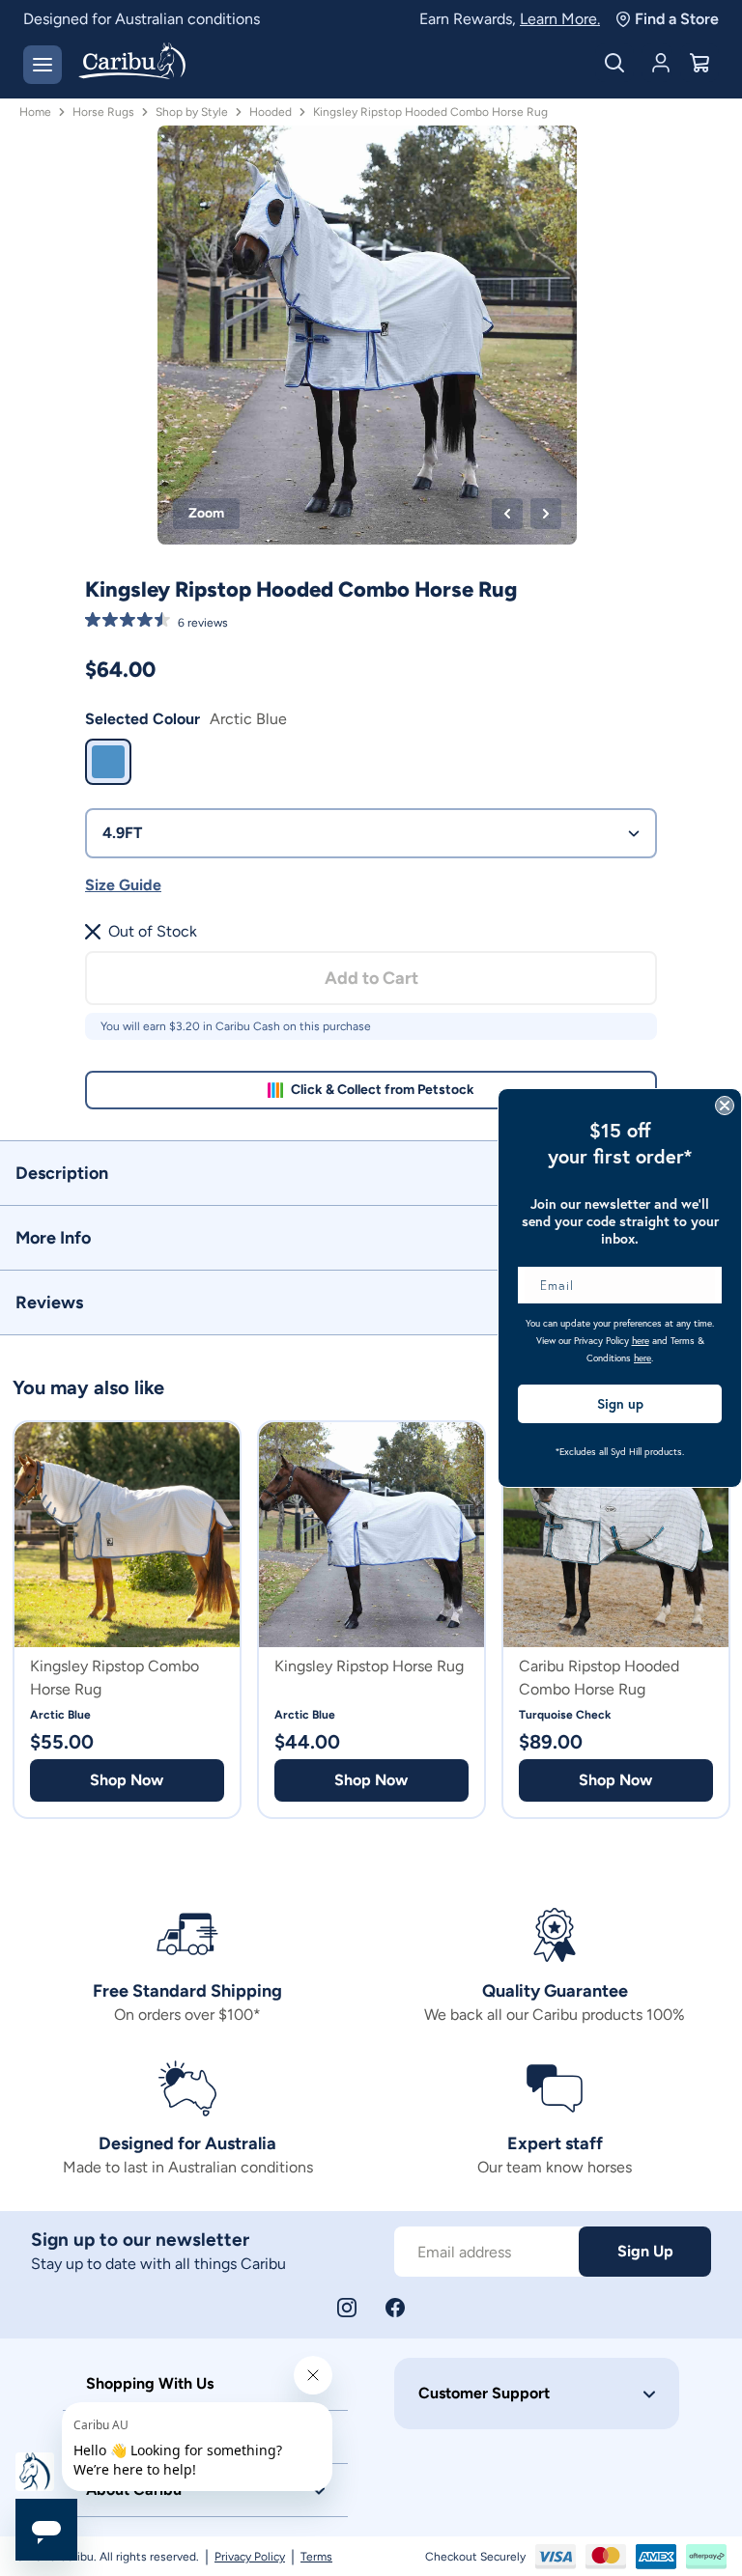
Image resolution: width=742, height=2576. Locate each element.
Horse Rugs (103, 112)
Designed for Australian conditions (142, 19)
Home (35, 112)
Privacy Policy (250, 2557)
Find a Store (677, 19)
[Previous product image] (507, 514)
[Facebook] (395, 2308)
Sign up (620, 1404)
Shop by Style (192, 112)
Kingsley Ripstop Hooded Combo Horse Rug (430, 112)
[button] (371, 1173)
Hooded (271, 112)
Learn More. (560, 19)
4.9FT (122, 833)
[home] (132, 63)
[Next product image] (546, 514)
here (641, 1341)
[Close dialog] (725, 1106)
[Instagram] (347, 2308)
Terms (316, 2557)
